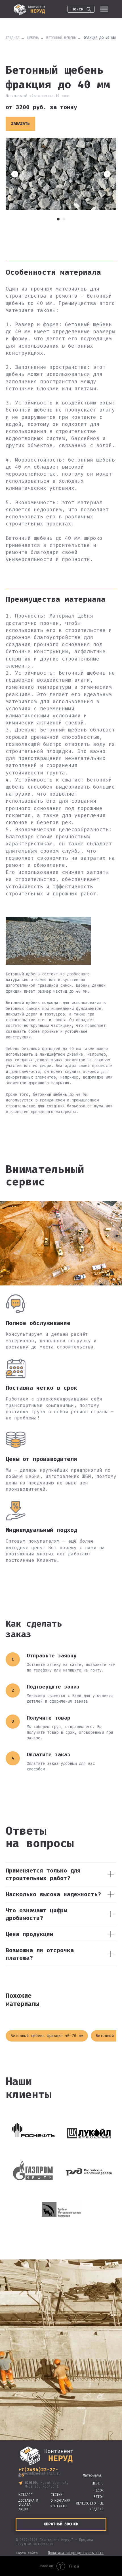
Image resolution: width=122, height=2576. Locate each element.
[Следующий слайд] (107, 174)
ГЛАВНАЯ (13, 38)
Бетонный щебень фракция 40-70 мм (47, 2036)
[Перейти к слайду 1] (58, 219)
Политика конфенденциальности (76, 2553)
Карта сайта (27, 2553)
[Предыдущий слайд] (15, 174)
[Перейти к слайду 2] (64, 219)
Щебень (33, 38)
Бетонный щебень (61, 38)
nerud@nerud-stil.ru (42, 2473)
